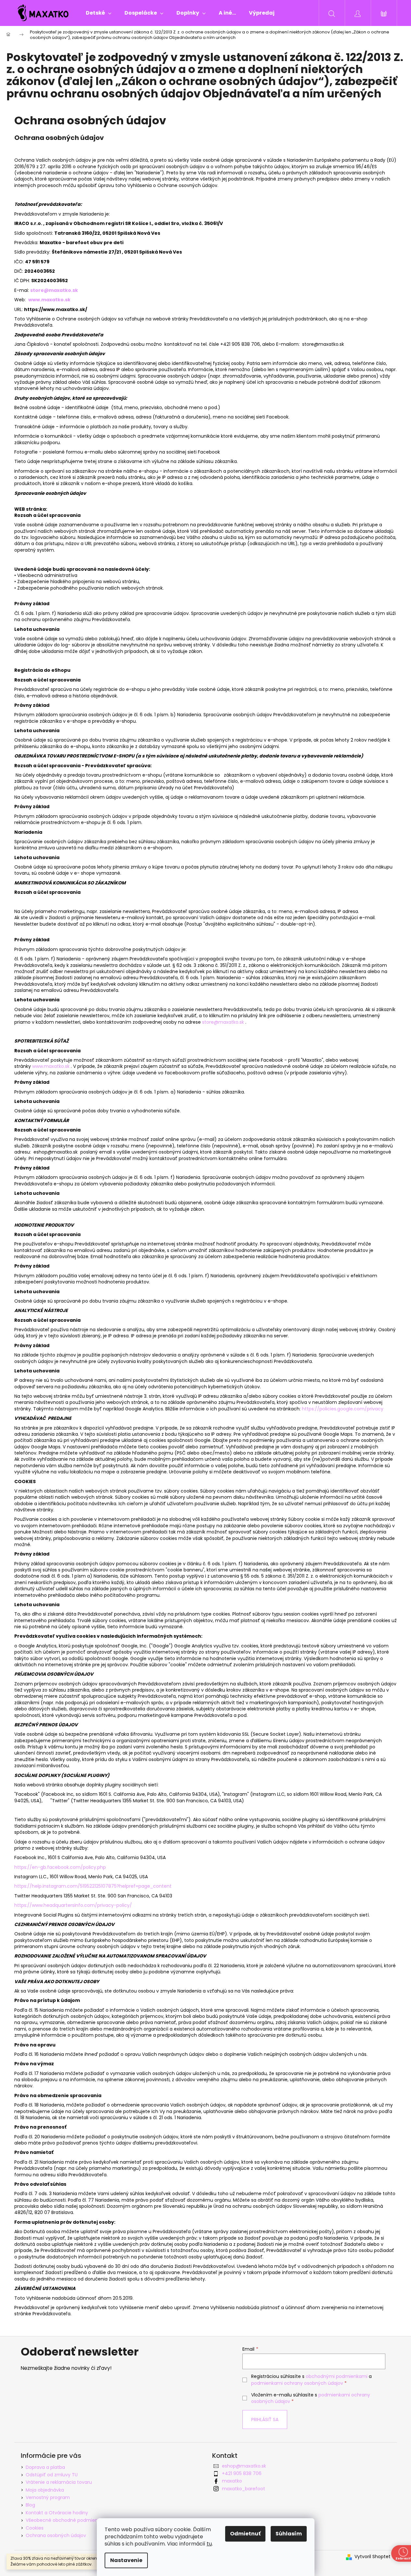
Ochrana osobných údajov (56, 2535)
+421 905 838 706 (242, 2473)
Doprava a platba (45, 2467)
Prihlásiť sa (265, 2420)
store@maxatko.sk (223, 1022)
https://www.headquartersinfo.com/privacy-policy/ (73, 1905)
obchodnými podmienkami (337, 2376)
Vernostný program (48, 2497)
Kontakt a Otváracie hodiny (57, 2513)
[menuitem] (99, 13)
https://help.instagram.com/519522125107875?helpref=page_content (93, 1886)
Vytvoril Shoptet (372, 2557)
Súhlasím (289, 2534)
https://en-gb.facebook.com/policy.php (60, 1867)
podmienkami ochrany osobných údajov (297, 2383)
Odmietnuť (245, 2534)
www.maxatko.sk (49, 300)
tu (209, 2544)
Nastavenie (126, 2560)
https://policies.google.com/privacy (343, 1409)
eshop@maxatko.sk (244, 2466)
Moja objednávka (45, 2490)
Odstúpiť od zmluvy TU (52, 2475)
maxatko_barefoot (244, 2489)
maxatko (232, 2481)
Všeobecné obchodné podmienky (64, 2520)
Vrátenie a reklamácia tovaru (59, 2482)
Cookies (35, 2528)
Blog (30, 2505)
